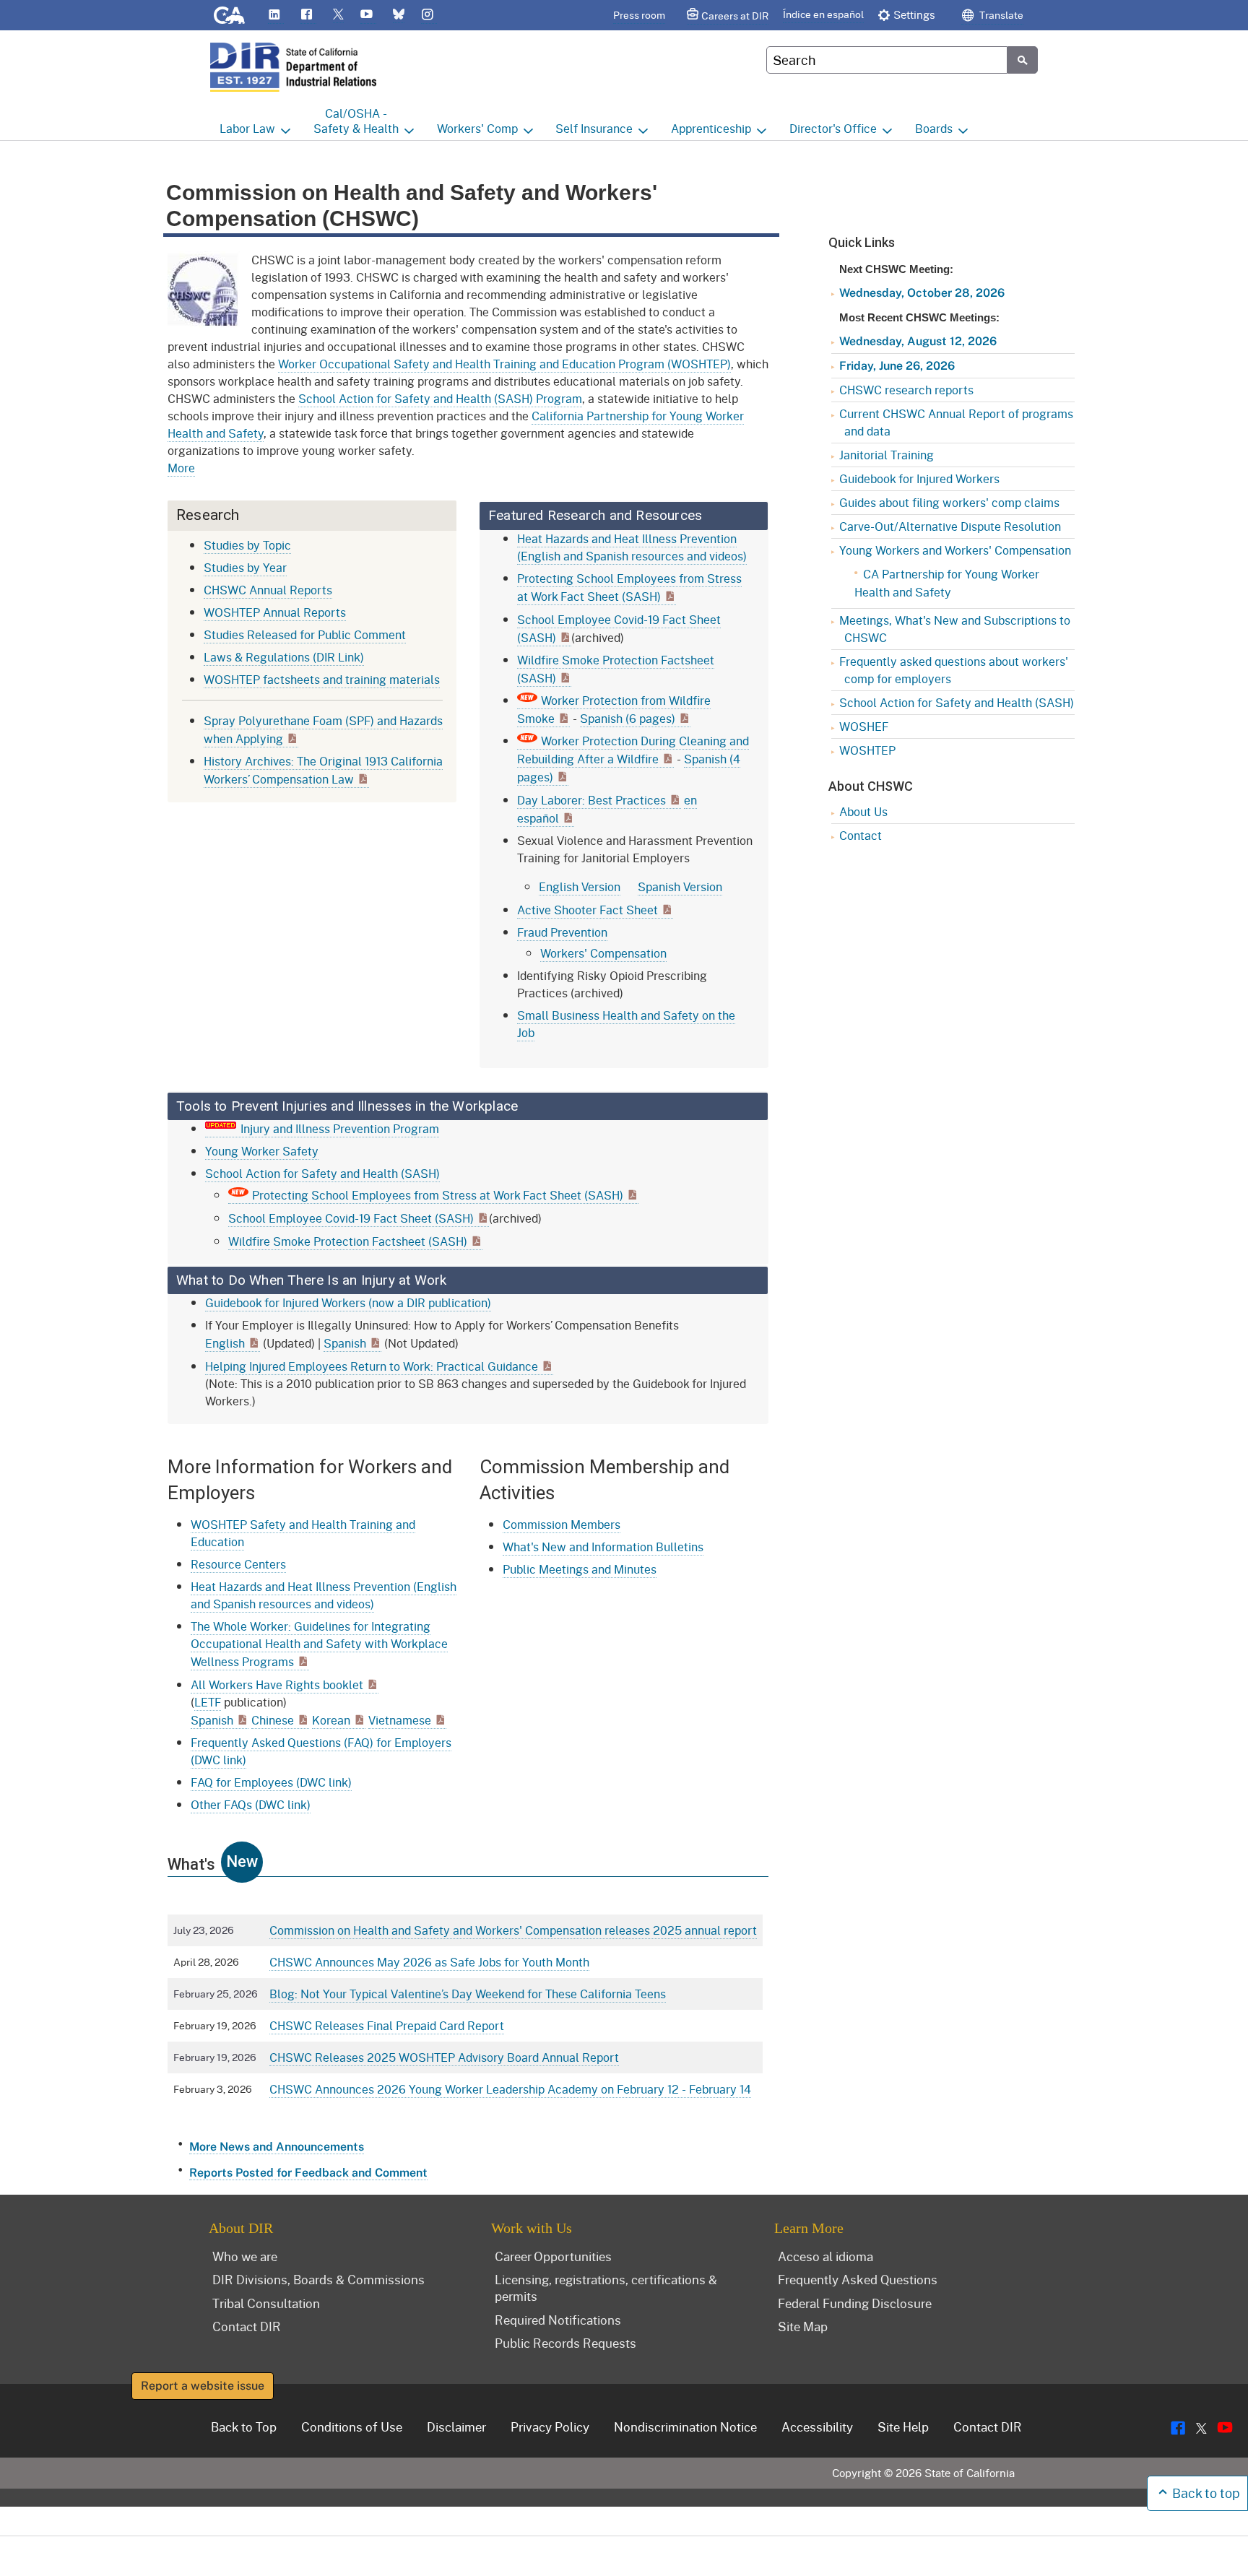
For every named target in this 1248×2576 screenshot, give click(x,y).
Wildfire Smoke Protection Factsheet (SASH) (348, 1241)
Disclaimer (456, 2427)
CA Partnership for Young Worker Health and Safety (947, 583)
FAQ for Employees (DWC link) (271, 1782)
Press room (639, 15)
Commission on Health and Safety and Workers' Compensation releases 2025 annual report (513, 1930)
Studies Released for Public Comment (305, 634)
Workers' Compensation (603, 953)
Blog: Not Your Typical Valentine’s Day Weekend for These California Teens (468, 1994)
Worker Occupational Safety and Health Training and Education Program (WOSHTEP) (504, 364)
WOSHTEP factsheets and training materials (322, 679)
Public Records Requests (565, 2343)
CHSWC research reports (906, 390)
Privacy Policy (550, 2427)
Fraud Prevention (562, 932)
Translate (1000, 15)
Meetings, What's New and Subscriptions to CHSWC (955, 629)
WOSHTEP (867, 750)
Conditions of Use (352, 2427)
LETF (208, 1702)
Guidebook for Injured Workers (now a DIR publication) (348, 1302)
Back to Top (244, 2427)
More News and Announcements (277, 2147)
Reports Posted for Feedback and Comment (308, 2173)
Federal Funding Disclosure (855, 2303)
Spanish (345, 1343)
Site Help (903, 2427)
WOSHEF (864, 726)
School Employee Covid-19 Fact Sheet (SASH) (351, 1218)
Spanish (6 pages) (628, 718)
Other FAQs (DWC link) (251, 1804)
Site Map (803, 2326)
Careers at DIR (735, 16)
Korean (331, 1720)
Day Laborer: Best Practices (591, 800)
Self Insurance (594, 128)
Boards (934, 128)
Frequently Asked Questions (858, 2279)
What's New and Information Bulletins (603, 1547)
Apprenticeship (711, 128)
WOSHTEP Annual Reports (275, 612)
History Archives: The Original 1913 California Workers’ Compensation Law (323, 770)
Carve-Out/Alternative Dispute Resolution (950, 526)
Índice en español (823, 14)
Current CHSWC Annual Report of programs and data (956, 422)
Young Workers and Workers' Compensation (955, 550)
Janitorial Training (887, 455)
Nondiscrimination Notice (685, 2427)
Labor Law (247, 128)
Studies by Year (245, 567)
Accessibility (817, 2427)
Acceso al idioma (825, 2256)
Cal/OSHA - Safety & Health (356, 121)
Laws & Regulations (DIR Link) (284, 657)
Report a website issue (203, 2386)
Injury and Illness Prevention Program (340, 1128)
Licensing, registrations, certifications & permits (606, 2287)
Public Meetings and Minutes (580, 1569)
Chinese (273, 1720)
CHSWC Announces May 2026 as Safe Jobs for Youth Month (429, 1962)
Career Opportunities (553, 2256)
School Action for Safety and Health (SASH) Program (440, 398)
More (181, 468)
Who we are (245, 2256)
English (225, 1343)
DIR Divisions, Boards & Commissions (318, 2279)
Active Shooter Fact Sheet (588, 910)
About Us (863, 811)
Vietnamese (400, 1720)
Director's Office (833, 128)
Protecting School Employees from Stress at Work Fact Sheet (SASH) (438, 1195)
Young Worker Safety (262, 1151)
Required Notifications (558, 2320)
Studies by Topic (247, 545)
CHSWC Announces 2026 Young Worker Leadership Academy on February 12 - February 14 (510, 2089)
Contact (861, 835)
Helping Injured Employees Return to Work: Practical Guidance (372, 1366)
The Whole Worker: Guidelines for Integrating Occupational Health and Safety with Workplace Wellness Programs (319, 1644)
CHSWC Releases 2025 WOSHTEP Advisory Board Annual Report (444, 2057)
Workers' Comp (477, 128)
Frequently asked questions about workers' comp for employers (954, 670)
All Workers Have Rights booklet (277, 1684)
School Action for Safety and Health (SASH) (322, 1173)
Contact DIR (247, 2326)
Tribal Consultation (266, 2303)
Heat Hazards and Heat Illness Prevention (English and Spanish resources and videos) (632, 547)
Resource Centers (238, 1564)
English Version (580, 886)
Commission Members (562, 1524)
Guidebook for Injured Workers (919, 478)
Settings (914, 14)
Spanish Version (680, 886)
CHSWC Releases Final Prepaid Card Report (387, 2025)
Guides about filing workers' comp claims (949, 502)
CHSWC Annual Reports (268, 590)
